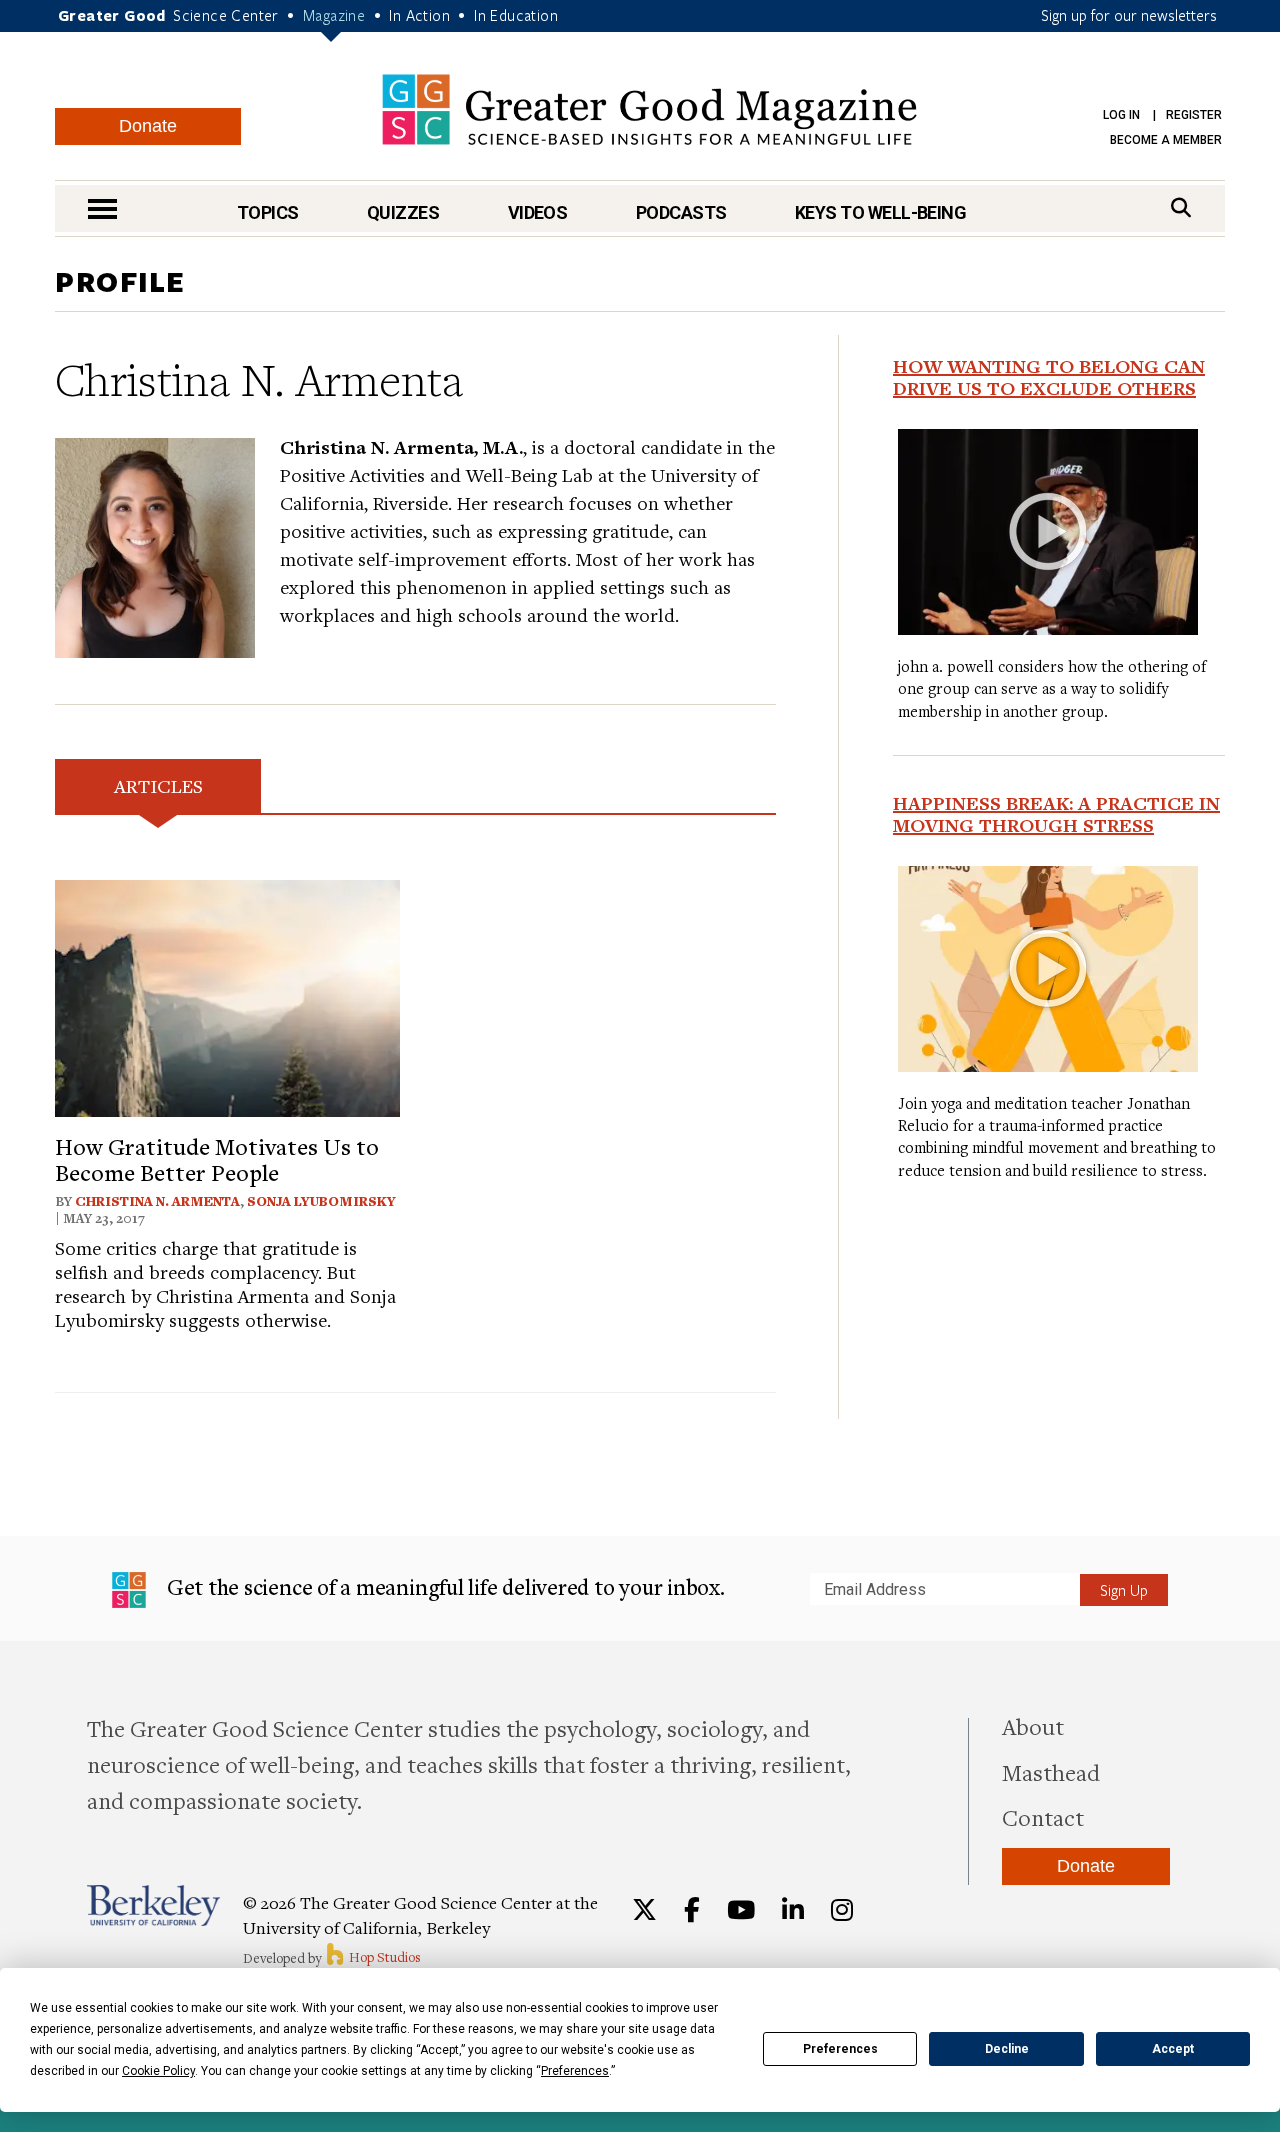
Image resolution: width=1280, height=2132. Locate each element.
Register (1194, 115)
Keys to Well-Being (880, 212)
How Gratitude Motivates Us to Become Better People (217, 1159)
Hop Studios (383, 1957)
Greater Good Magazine (649, 109)
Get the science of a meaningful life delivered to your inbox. (443, 1586)
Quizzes (403, 212)
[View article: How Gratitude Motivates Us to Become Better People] (227, 995)
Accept (1173, 2049)
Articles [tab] (158, 785)
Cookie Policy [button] (158, 2071)
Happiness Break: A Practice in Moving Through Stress (1056, 814)
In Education (516, 15)
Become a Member (1166, 140)
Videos (538, 212)
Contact (1043, 1817)
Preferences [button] (575, 2071)
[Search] (1181, 207)
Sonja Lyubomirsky (321, 1201)
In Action (419, 15)
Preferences (840, 2049)
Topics (268, 212)
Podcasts (681, 212)
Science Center (226, 15)
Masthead (1051, 1772)
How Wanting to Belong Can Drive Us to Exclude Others (1049, 377)
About (1033, 1726)
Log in (1121, 115)
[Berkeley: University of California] (153, 1905)
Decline (1007, 2049)
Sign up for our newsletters (1129, 15)
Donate (148, 126)
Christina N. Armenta (157, 1201)
